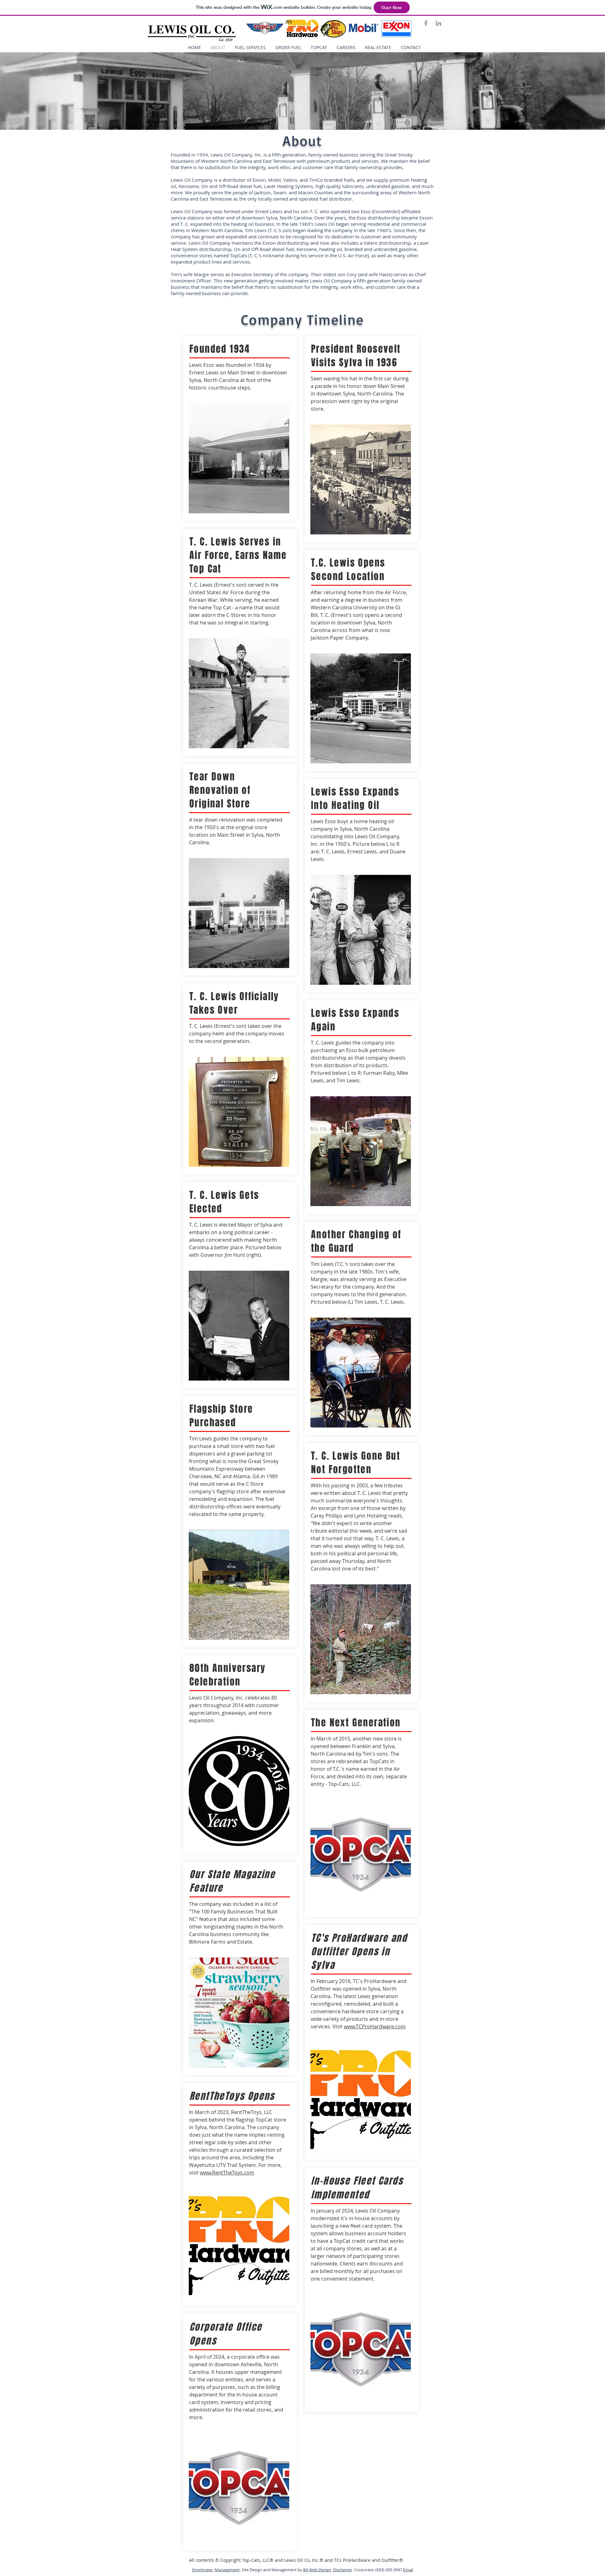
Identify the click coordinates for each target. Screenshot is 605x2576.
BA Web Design (317, 2570)
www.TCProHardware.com (375, 2026)
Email (408, 2570)
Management (227, 2570)
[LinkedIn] (438, 23)
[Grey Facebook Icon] (426, 23)
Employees (202, 2570)
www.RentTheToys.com (227, 2173)
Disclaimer (343, 2570)
